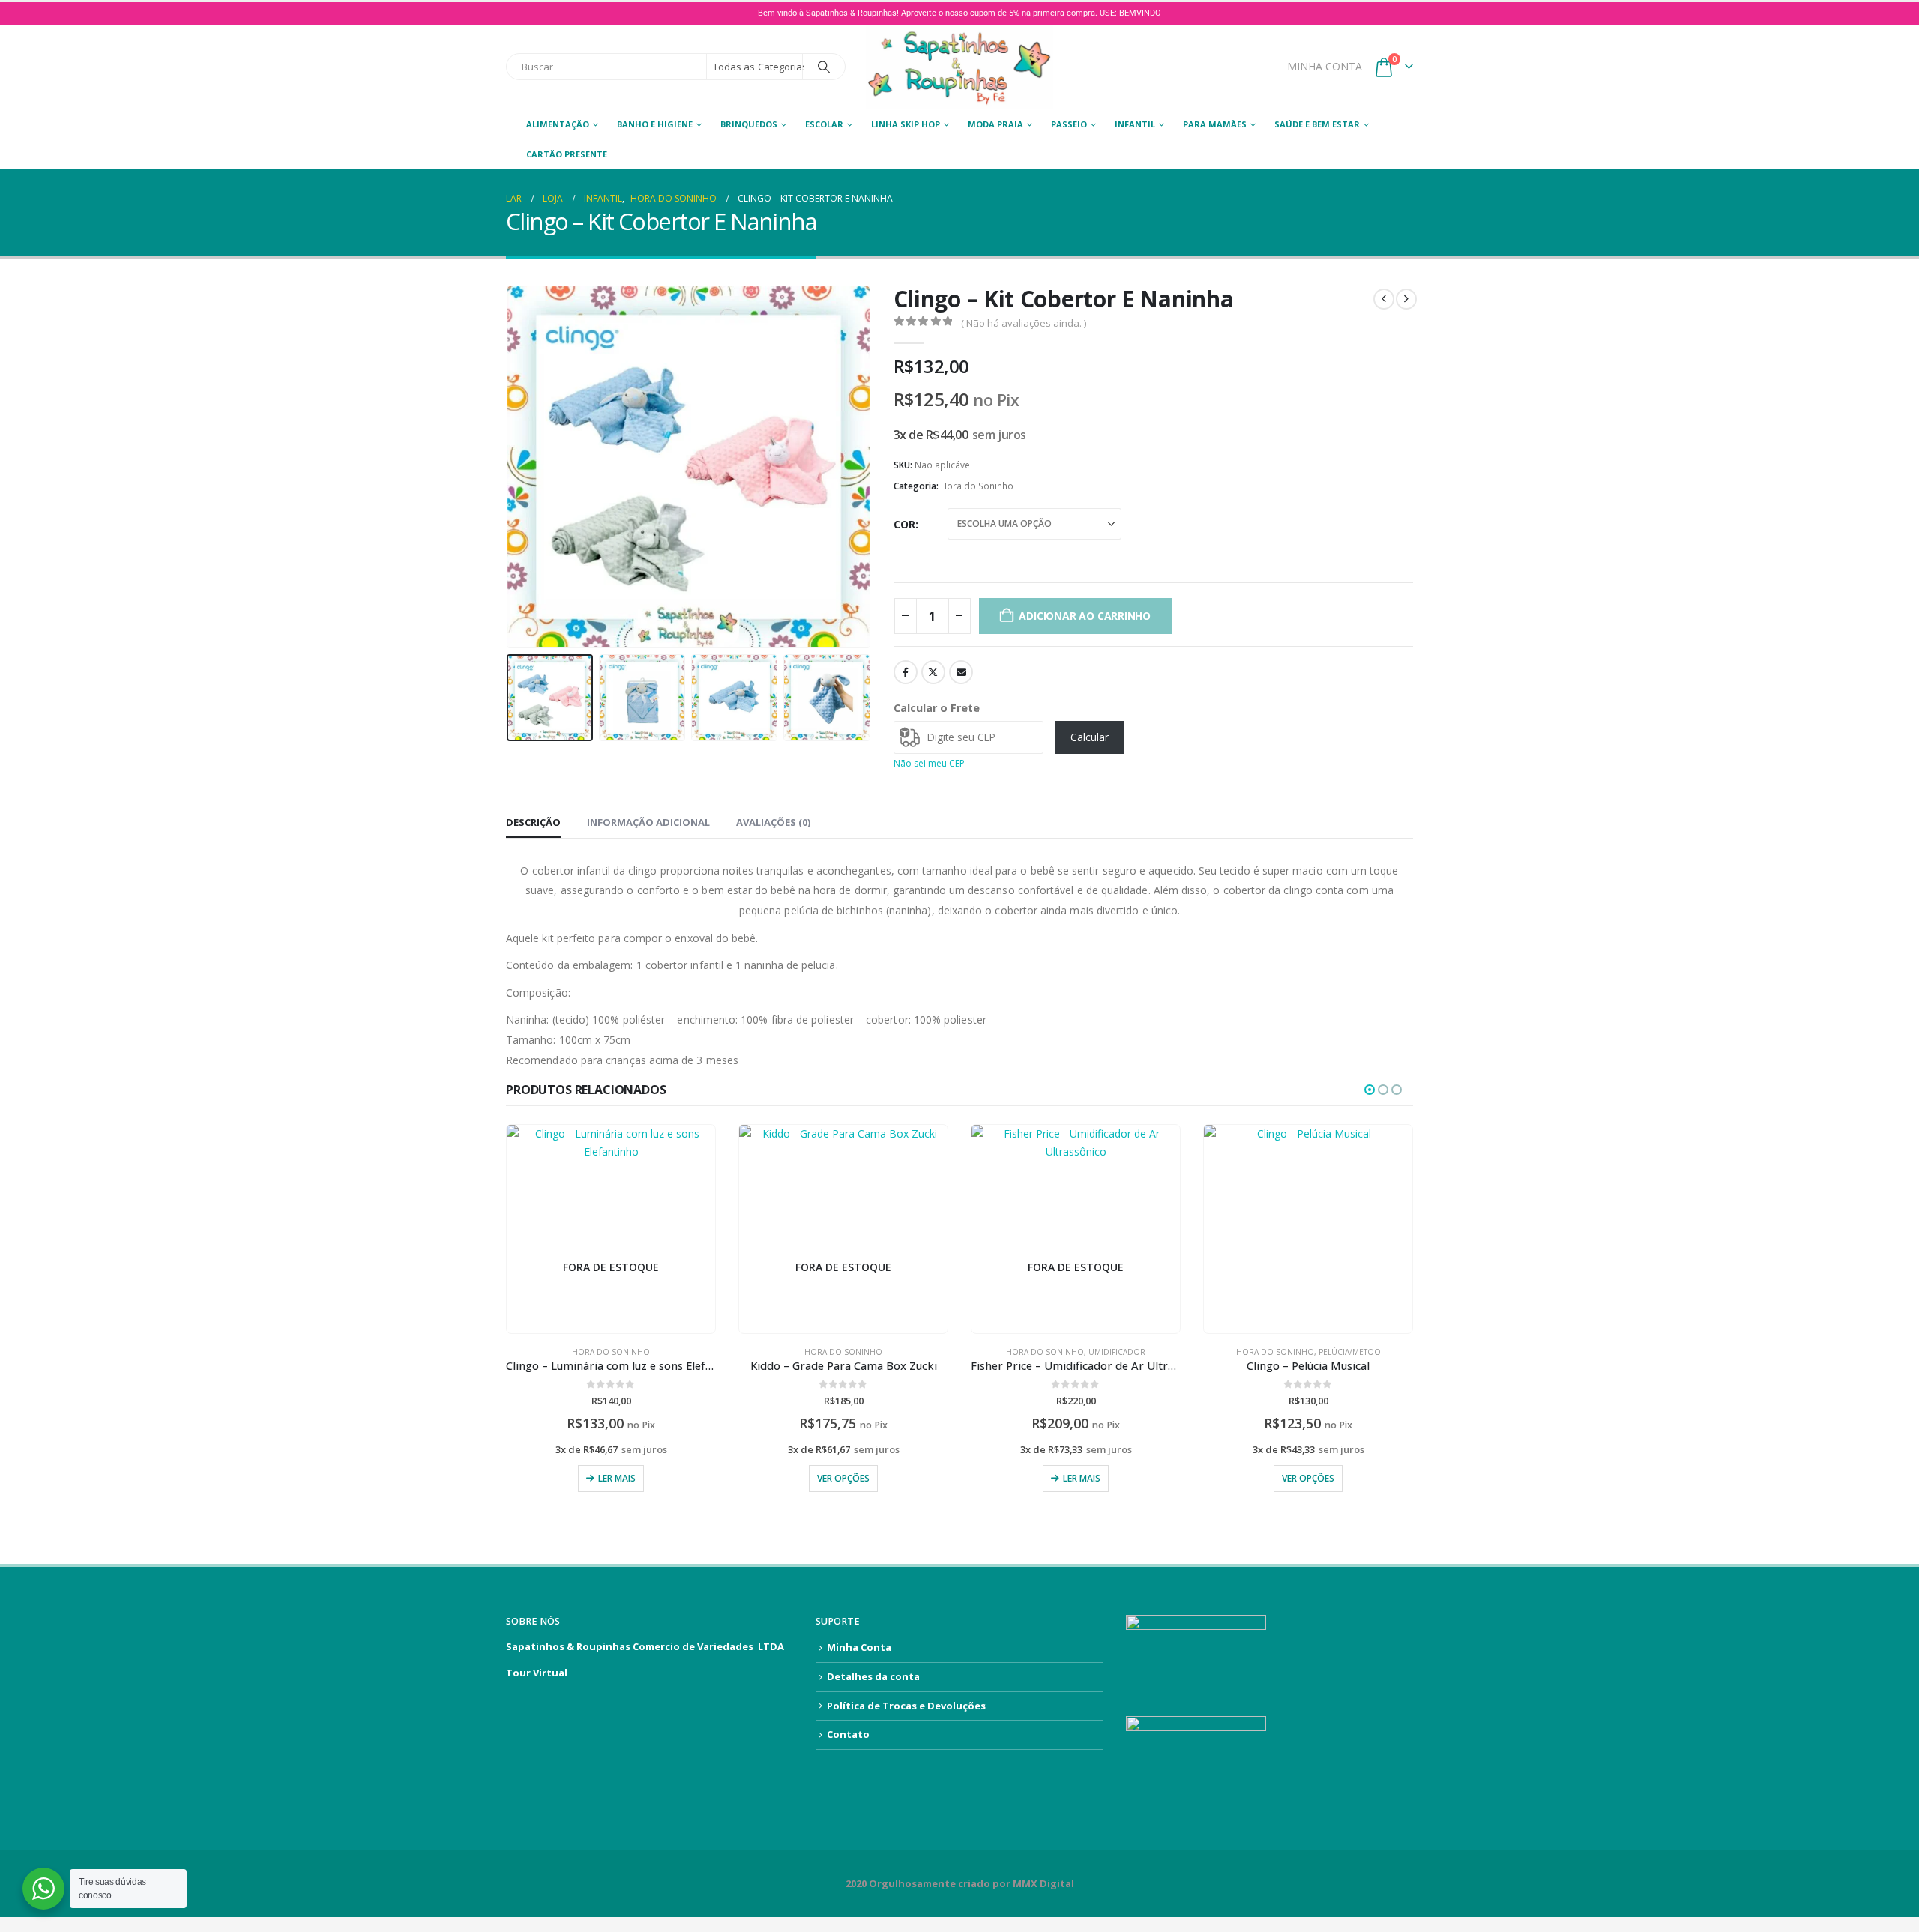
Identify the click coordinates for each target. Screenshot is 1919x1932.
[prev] (1384, 299)
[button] (510, 467)
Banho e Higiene (655, 124)
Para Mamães (1215, 124)
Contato (848, 1734)
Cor (904, 524)
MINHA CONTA (1325, 66)
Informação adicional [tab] (648, 822)
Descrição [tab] (533, 822)
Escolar (824, 124)
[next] (1406, 299)
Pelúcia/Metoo (1350, 1352)
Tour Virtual (537, 1673)
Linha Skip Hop (906, 124)
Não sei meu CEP (929, 763)
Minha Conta (859, 1647)
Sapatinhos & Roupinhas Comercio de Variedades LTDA (645, 1646)
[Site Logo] (959, 67)
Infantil (1135, 124)
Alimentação (558, 124)
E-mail (961, 672)
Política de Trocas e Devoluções (906, 1706)
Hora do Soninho (977, 486)
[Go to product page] (1308, 1229)
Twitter (933, 672)
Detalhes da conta (873, 1676)
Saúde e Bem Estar (1317, 124)
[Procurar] (824, 67)
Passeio (1069, 124)
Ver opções (843, 1478)
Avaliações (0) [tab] (773, 822)
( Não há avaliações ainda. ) (1024, 323)
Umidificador (1117, 1352)
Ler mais (617, 1478)
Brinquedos (749, 124)
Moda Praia (995, 124)
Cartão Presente (567, 154)
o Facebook (906, 672)
